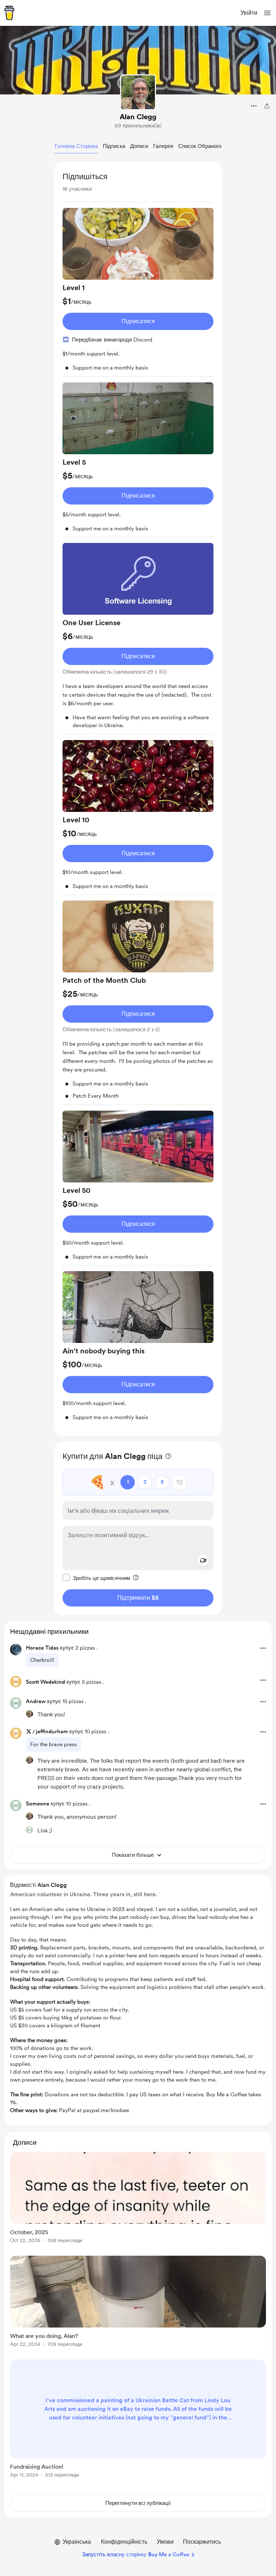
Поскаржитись (202, 2542)
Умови (165, 2542)
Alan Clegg (138, 117)
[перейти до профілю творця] (138, 92)
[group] (138, 292)
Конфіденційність (124, 2542)
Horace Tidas (42, 1648)
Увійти (249, 13)
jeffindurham (52, 1731)
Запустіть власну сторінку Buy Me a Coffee (136, 2554)
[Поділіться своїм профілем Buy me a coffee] (267, 106)
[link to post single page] (138, 2199)
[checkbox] (96, 1578)
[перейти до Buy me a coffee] (9, 13)
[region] (138, 799)
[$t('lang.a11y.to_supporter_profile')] (29, 1714)
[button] (267, 13)
